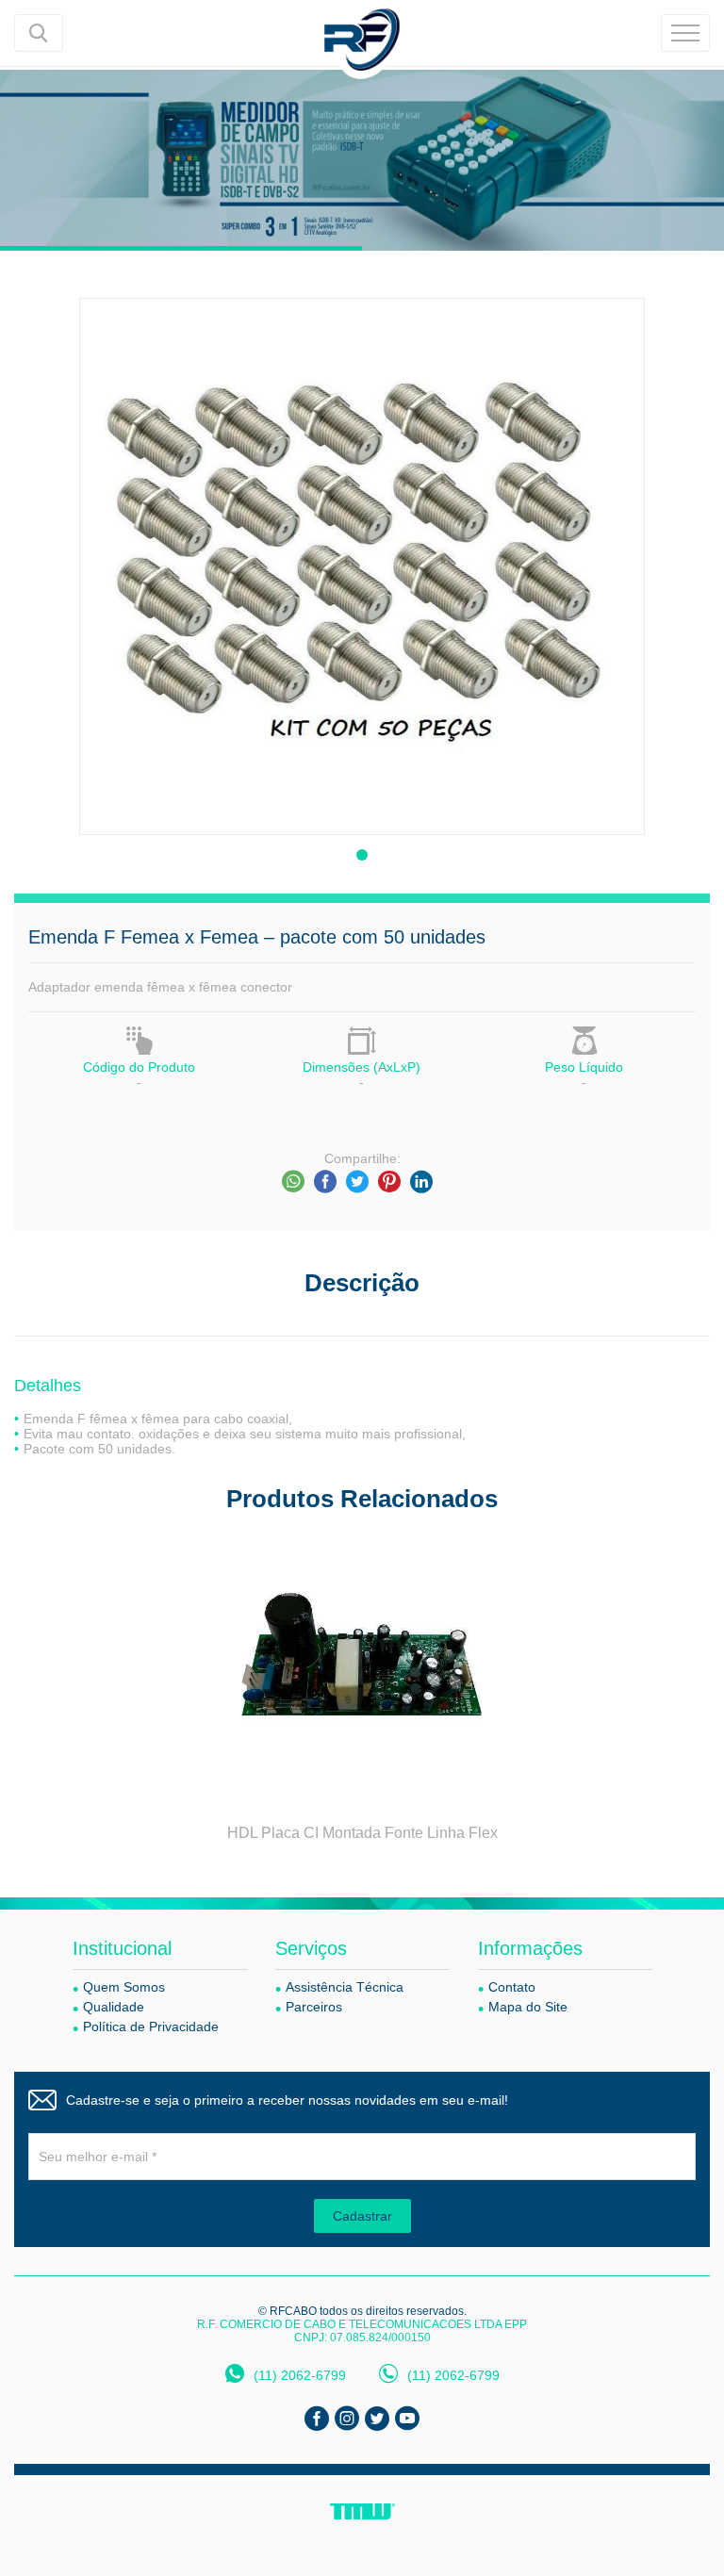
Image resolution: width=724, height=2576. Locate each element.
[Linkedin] (421, 1182)
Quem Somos (124, 1987)
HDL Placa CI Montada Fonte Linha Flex (362, 1833)
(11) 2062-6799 (300, 2375)
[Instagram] (347, 2419)
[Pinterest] (389, 1182)
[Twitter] (357, 1182)
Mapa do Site (528, 2007)
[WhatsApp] (293, 1182)
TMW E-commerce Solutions (362, 2511)
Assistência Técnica (345, 1987)
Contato (512, 1987)
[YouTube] (407, 2419)
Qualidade (114, 2007)
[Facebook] (325, 1182)
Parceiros (314, 2007)
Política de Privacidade (151, 2026)
